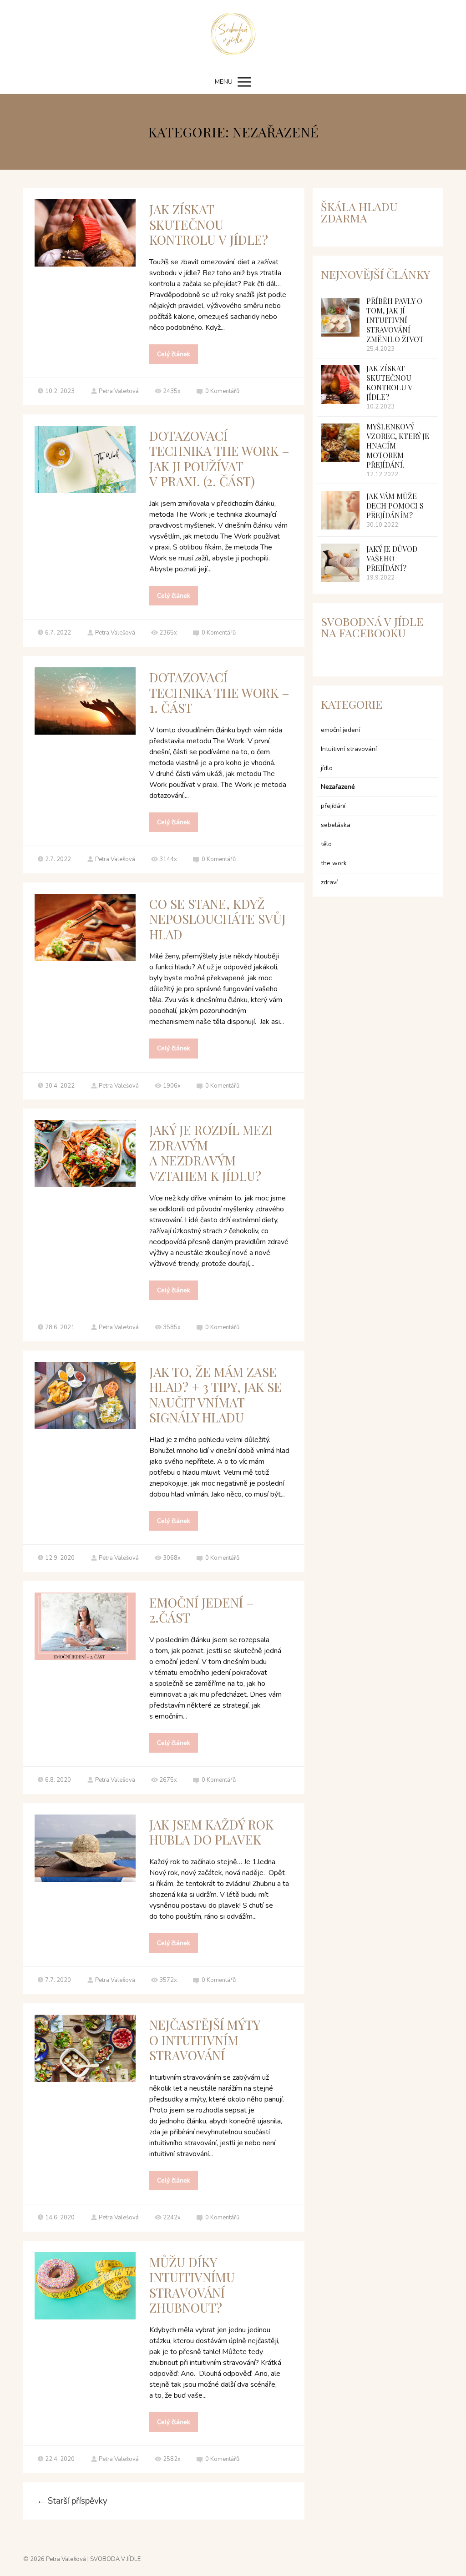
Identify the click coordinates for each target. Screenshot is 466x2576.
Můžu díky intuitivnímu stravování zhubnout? (192, 2285)
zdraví (329, 882)
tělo (326, 844)
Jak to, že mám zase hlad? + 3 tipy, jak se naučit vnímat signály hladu (215, 1395)
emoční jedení (340, 730)
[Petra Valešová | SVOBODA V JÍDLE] (233, 35)
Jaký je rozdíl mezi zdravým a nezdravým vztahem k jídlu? (211, 1153)
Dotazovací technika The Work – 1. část (219, 692)
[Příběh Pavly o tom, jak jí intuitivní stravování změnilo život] (340, 317)
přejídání (333, 806)
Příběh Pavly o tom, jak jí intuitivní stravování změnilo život (395, 320)
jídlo (327, 768)
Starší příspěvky (72, 2501)
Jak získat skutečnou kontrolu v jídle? (209, 224)
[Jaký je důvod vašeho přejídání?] (340, 563)
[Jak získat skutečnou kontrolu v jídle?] (340, 385)
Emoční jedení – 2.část (202, 1610)
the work (334, 863)
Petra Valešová (119, 391)
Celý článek (174, 354)
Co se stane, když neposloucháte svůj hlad (218, 919)
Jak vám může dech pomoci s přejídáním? (395, 506)
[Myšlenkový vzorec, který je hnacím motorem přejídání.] (340, 443)
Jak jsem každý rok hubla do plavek (211, 1832)
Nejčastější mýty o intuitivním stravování (205, 2040)
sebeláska (336, 825)
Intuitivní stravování (349, 749)
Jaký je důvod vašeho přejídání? (392, 558)
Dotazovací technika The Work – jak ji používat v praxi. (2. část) (219, 459)
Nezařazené (338, 787)
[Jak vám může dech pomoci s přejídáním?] (340, 510)
